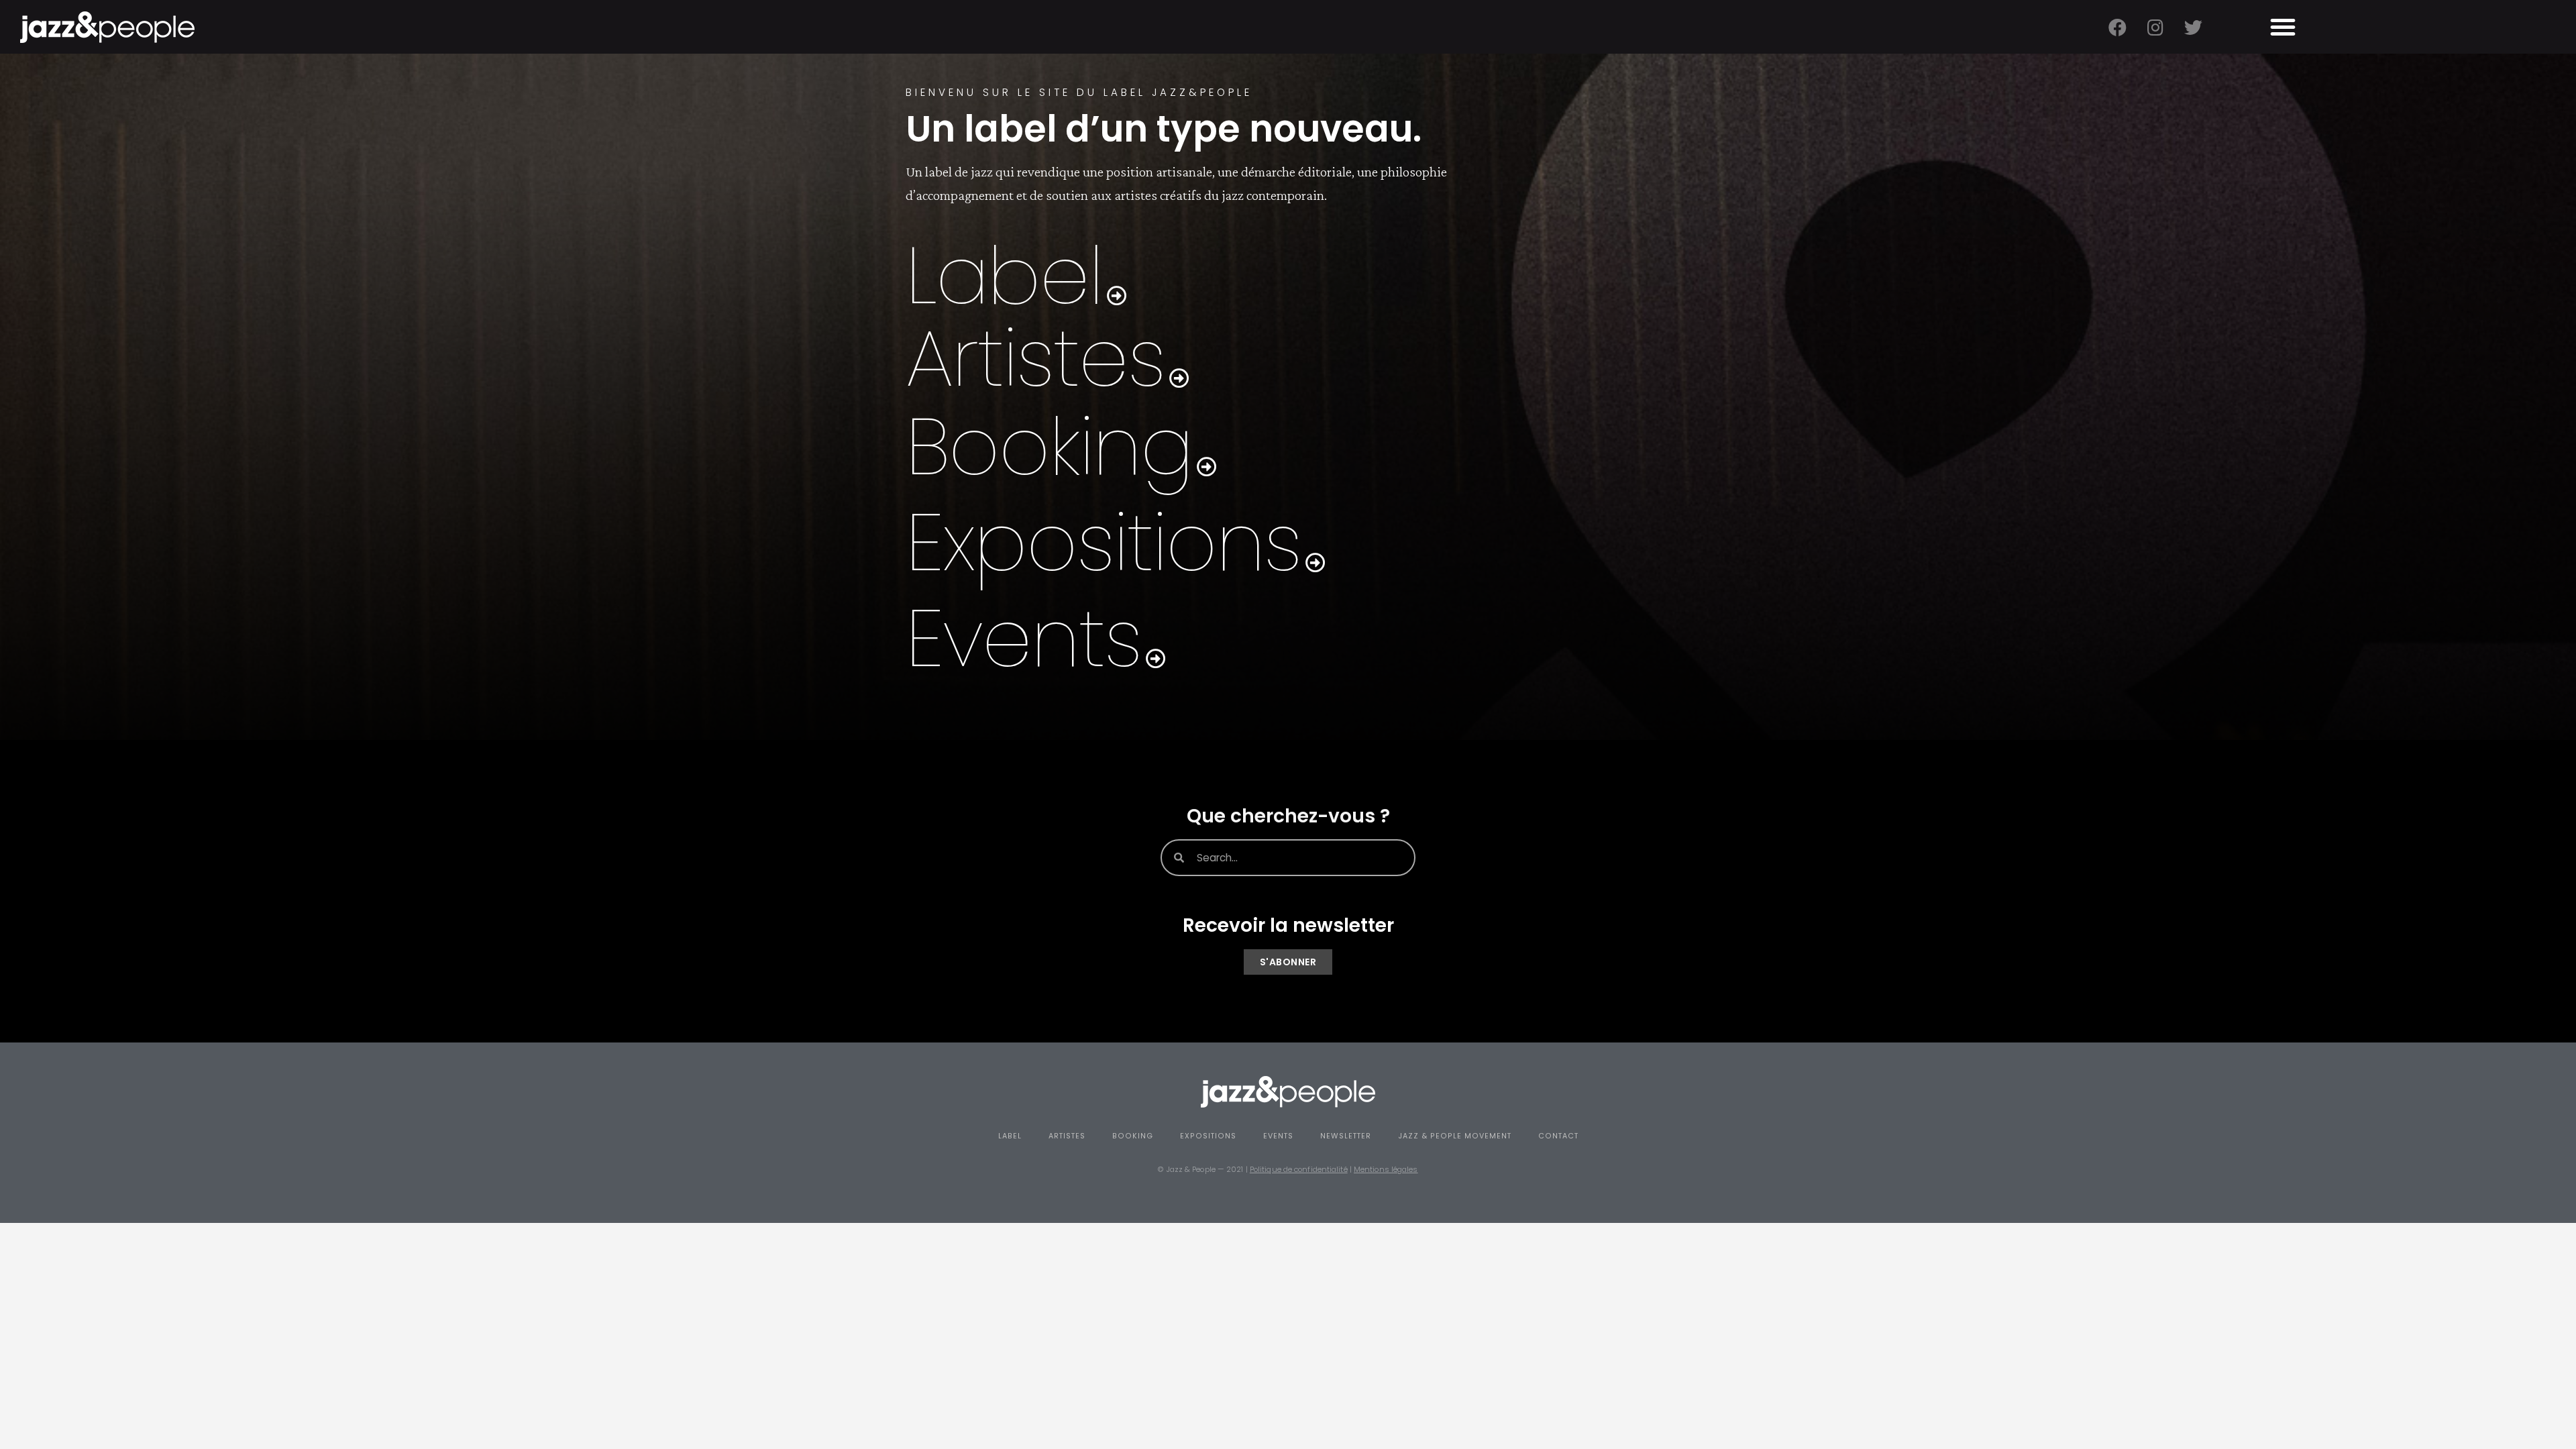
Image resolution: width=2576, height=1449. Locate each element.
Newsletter (1346, 1136)
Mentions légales (1386, 1169)
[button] (2283, 27)
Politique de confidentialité (1299, 1169)
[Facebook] (2117, 27)
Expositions (1208, 1136)
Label (1010, 1136)
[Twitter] (2193, 27)
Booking (1133, 1136)
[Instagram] (2155, 27)
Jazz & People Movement (1455, 1136)
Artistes (1067, 1136)
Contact (1558, 1136)
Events (1278, 1136)
